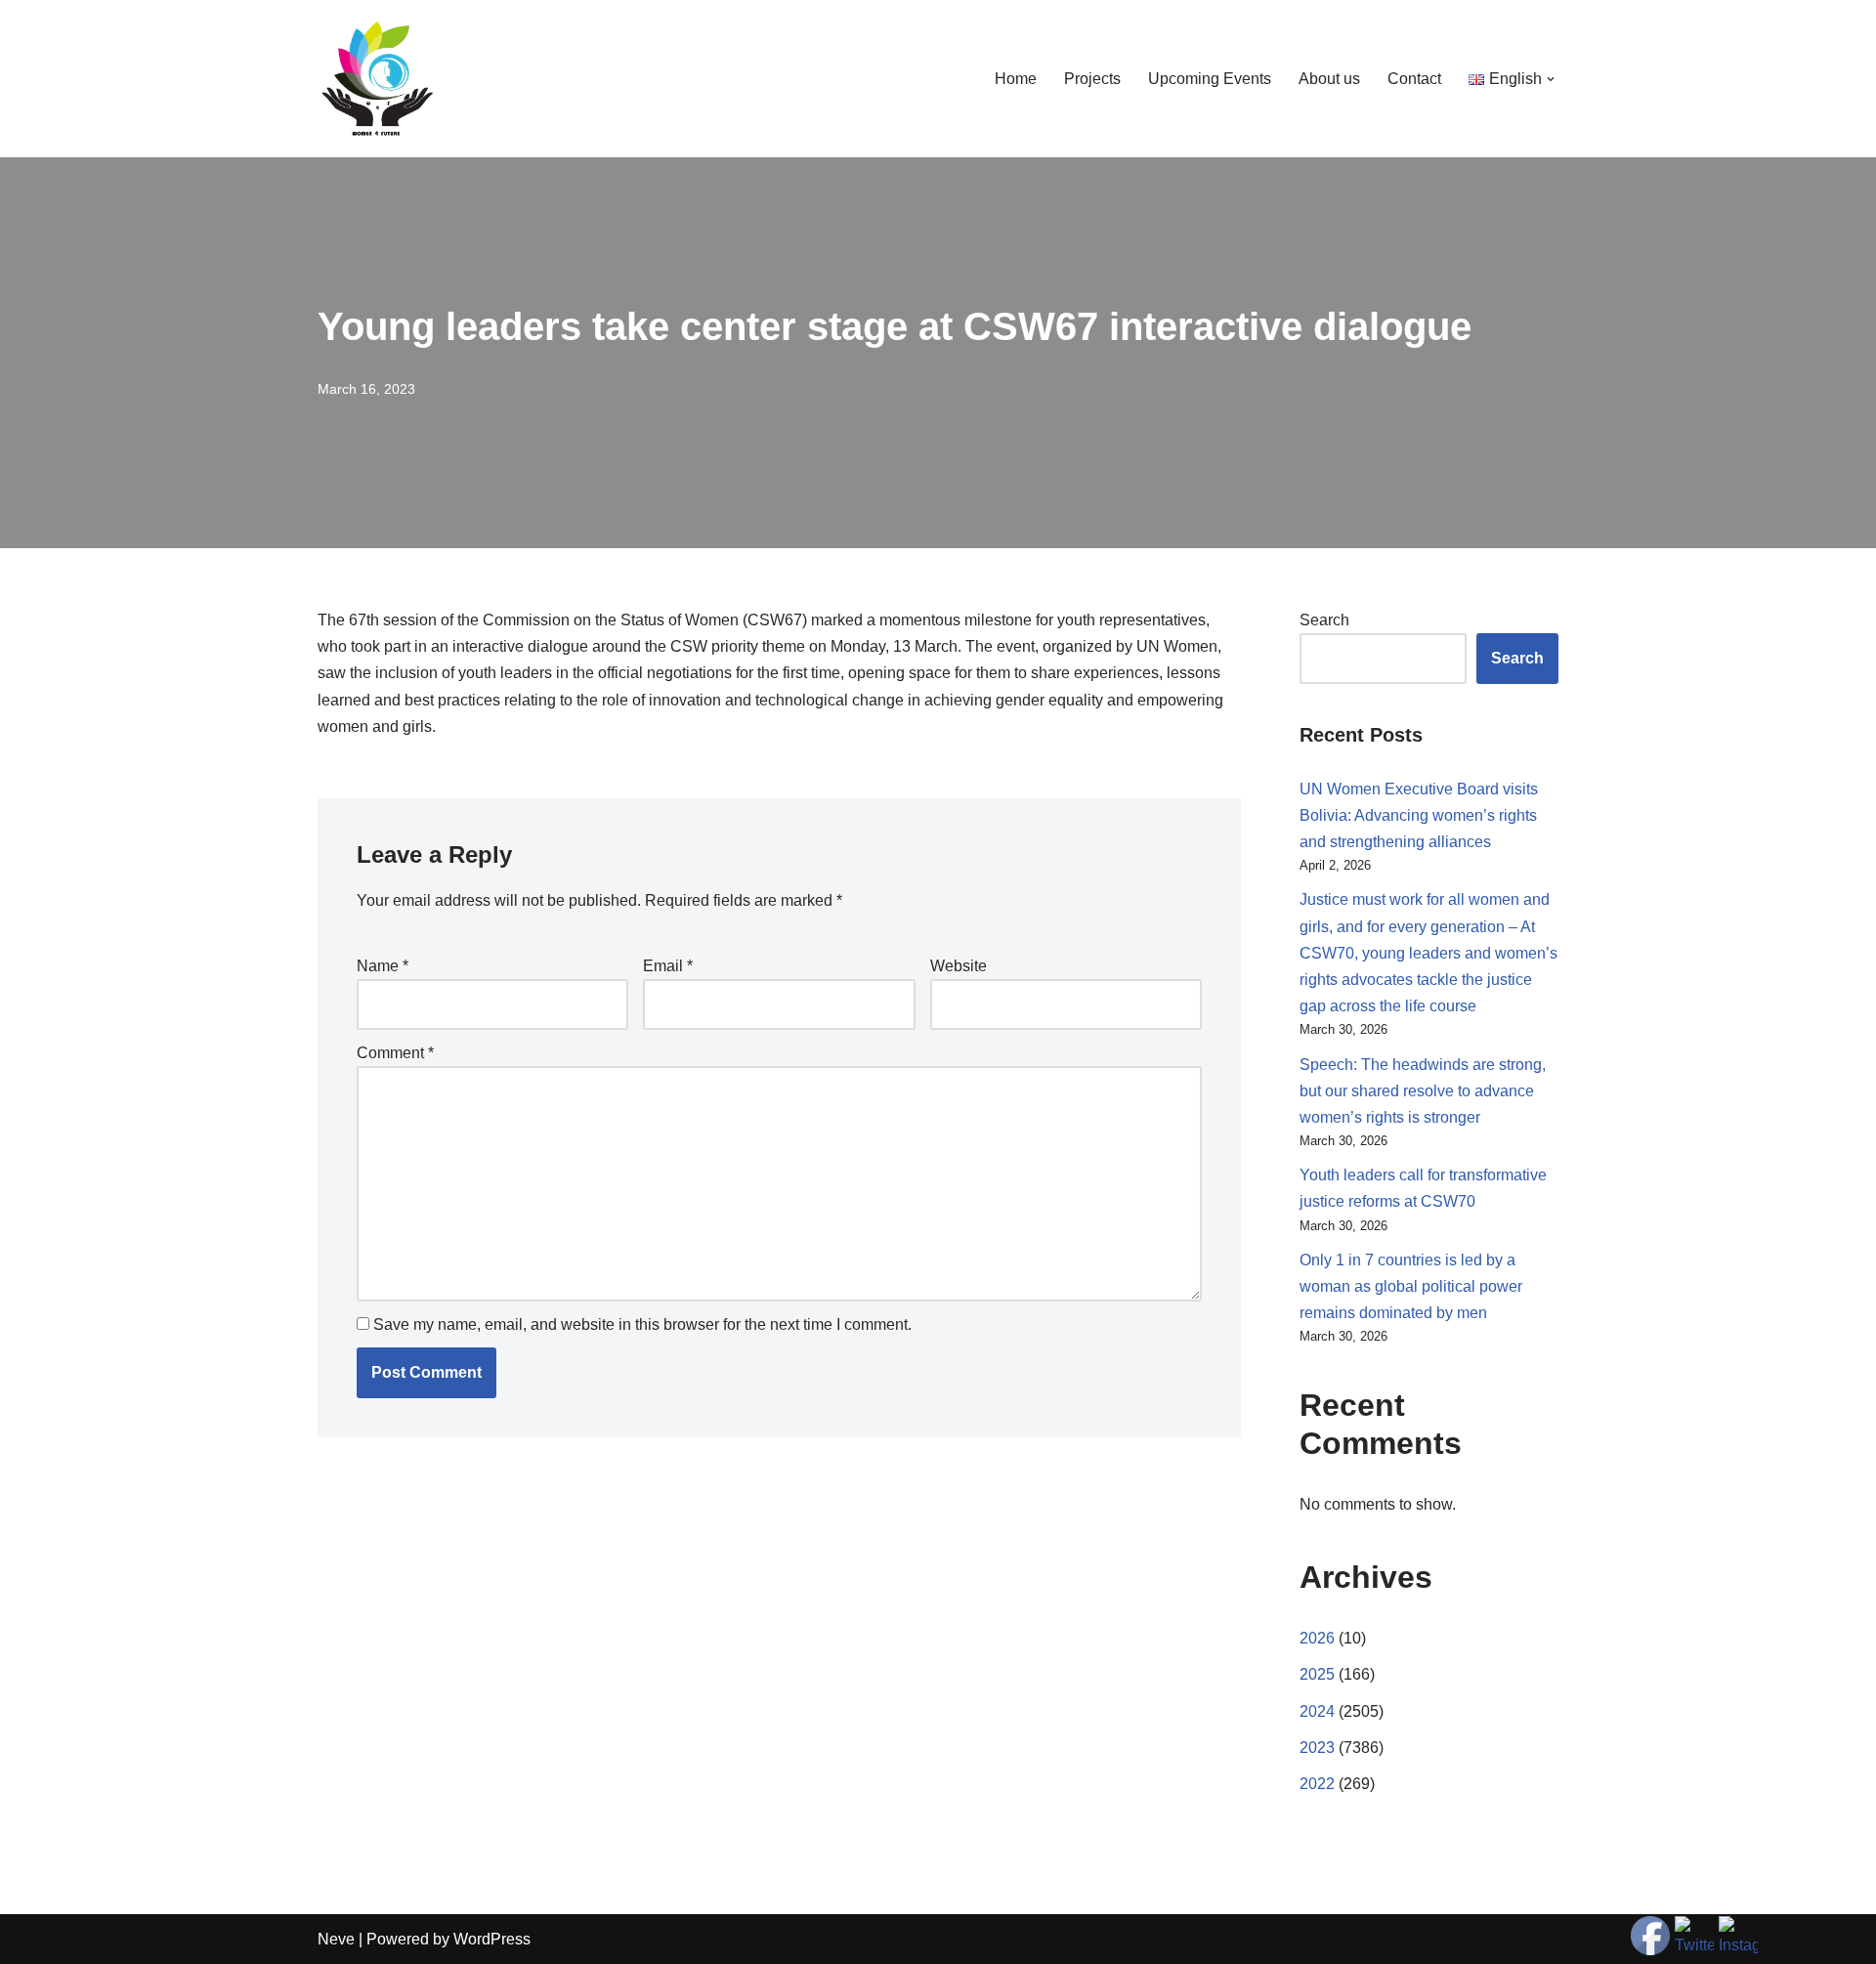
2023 (1317, 1748)
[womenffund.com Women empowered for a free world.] (376, 79)
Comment (395, 1053)
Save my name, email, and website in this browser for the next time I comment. (642, 1324)
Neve (336, 1939)
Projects (1092, 79)
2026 (1317, 1638)
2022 (1317, 1784)
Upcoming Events (1210, 79)
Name (383, 966)
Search (1324, 620)
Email (668, 966)
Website (959, 966)
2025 (1317, 1674)
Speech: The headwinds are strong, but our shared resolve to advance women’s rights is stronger (1423, 1091)
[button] (1551, 79)
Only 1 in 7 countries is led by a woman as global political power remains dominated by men (1411, 1286)
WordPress (492, 1939)
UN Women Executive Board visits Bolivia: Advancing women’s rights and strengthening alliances (1419, 815)
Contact (1414, 79)
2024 (1317, 1711)
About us (1329, 79)
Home (1016, 79)
